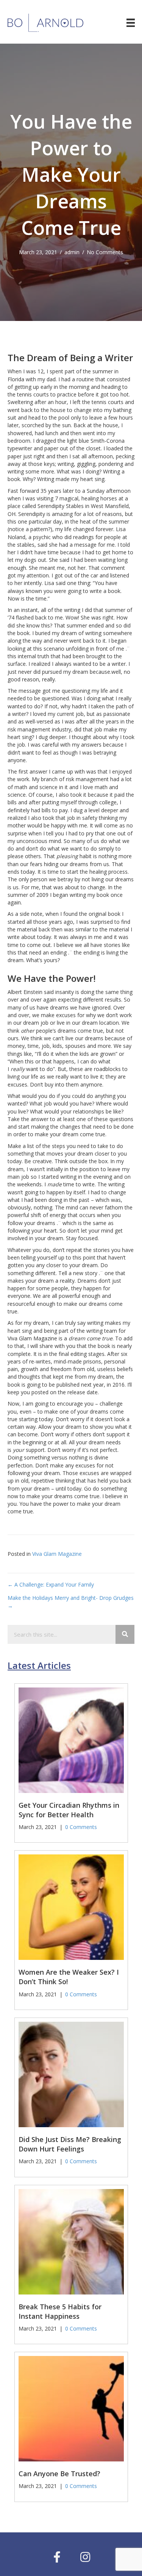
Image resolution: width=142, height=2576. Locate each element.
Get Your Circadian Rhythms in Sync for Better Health (69, 1810)
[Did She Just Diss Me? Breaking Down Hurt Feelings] (71, 2074)
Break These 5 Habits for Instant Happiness (60, 2311)
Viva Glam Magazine (57, 1554)
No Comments (105, 252)
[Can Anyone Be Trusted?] (71, 2408)
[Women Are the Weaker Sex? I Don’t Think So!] (71, 1907)
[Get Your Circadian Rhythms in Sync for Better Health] (71, 1739)
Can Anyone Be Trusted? (59, 2474)
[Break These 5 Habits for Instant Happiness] (71, 2241)
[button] (57, 2557)
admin (72, 252)
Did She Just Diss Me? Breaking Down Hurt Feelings (70, 2144)
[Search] (125, 1634)
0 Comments (81, 1827)
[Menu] (131, 23)
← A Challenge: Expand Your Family (51, 1584)
